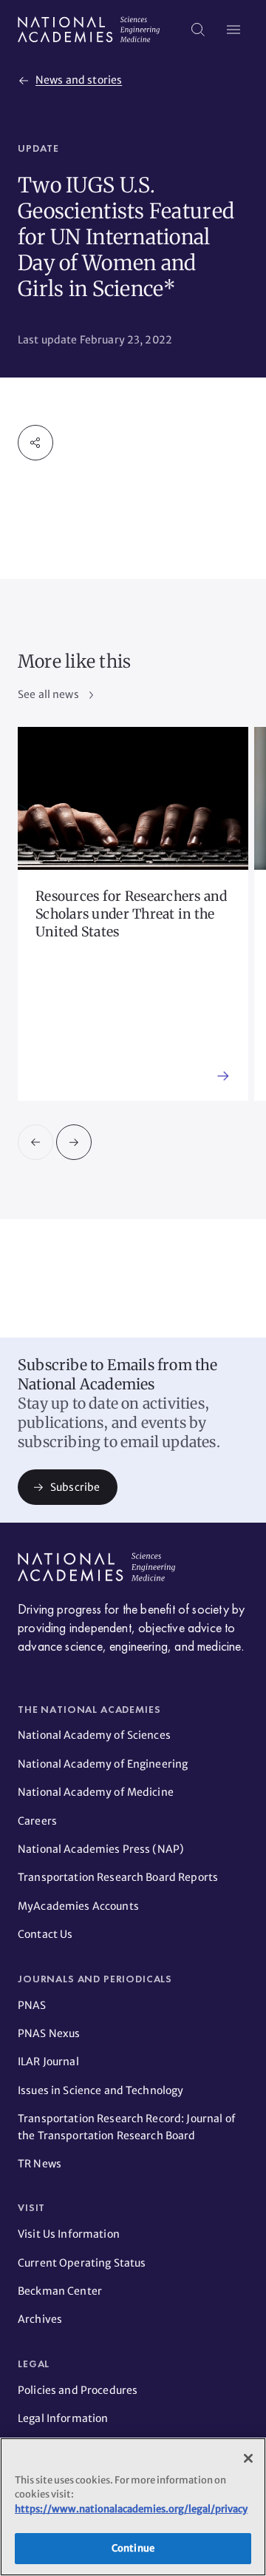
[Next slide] (74, 1142)
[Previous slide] (35, 1142)
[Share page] (35, 443)
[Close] (248, 2458)
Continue (133, 2548)
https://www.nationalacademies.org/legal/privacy (131, 2509)
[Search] (198, 30)
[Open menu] (233, 30)
